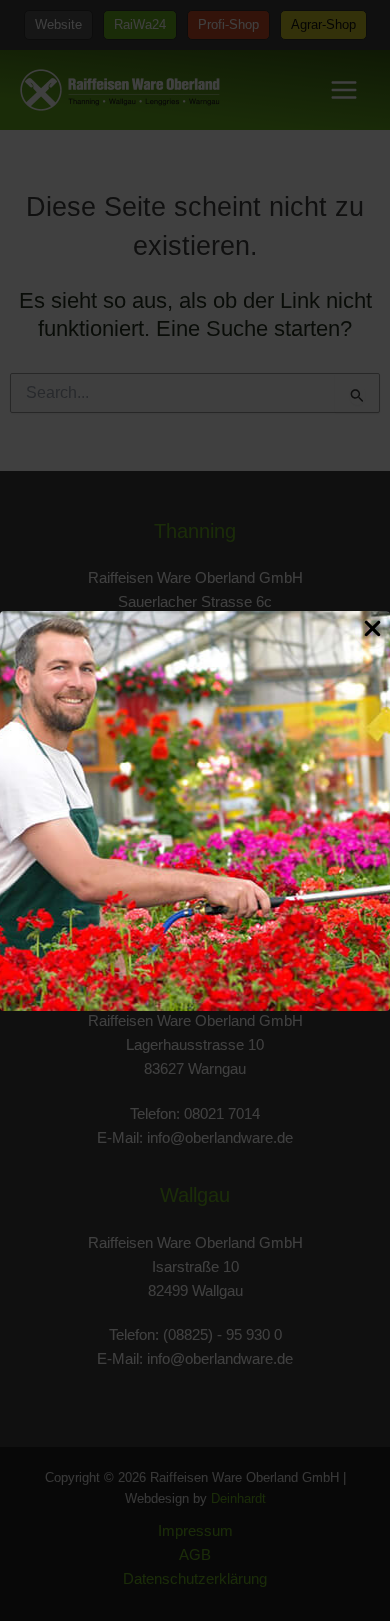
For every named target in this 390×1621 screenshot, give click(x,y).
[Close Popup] (372, 630)
